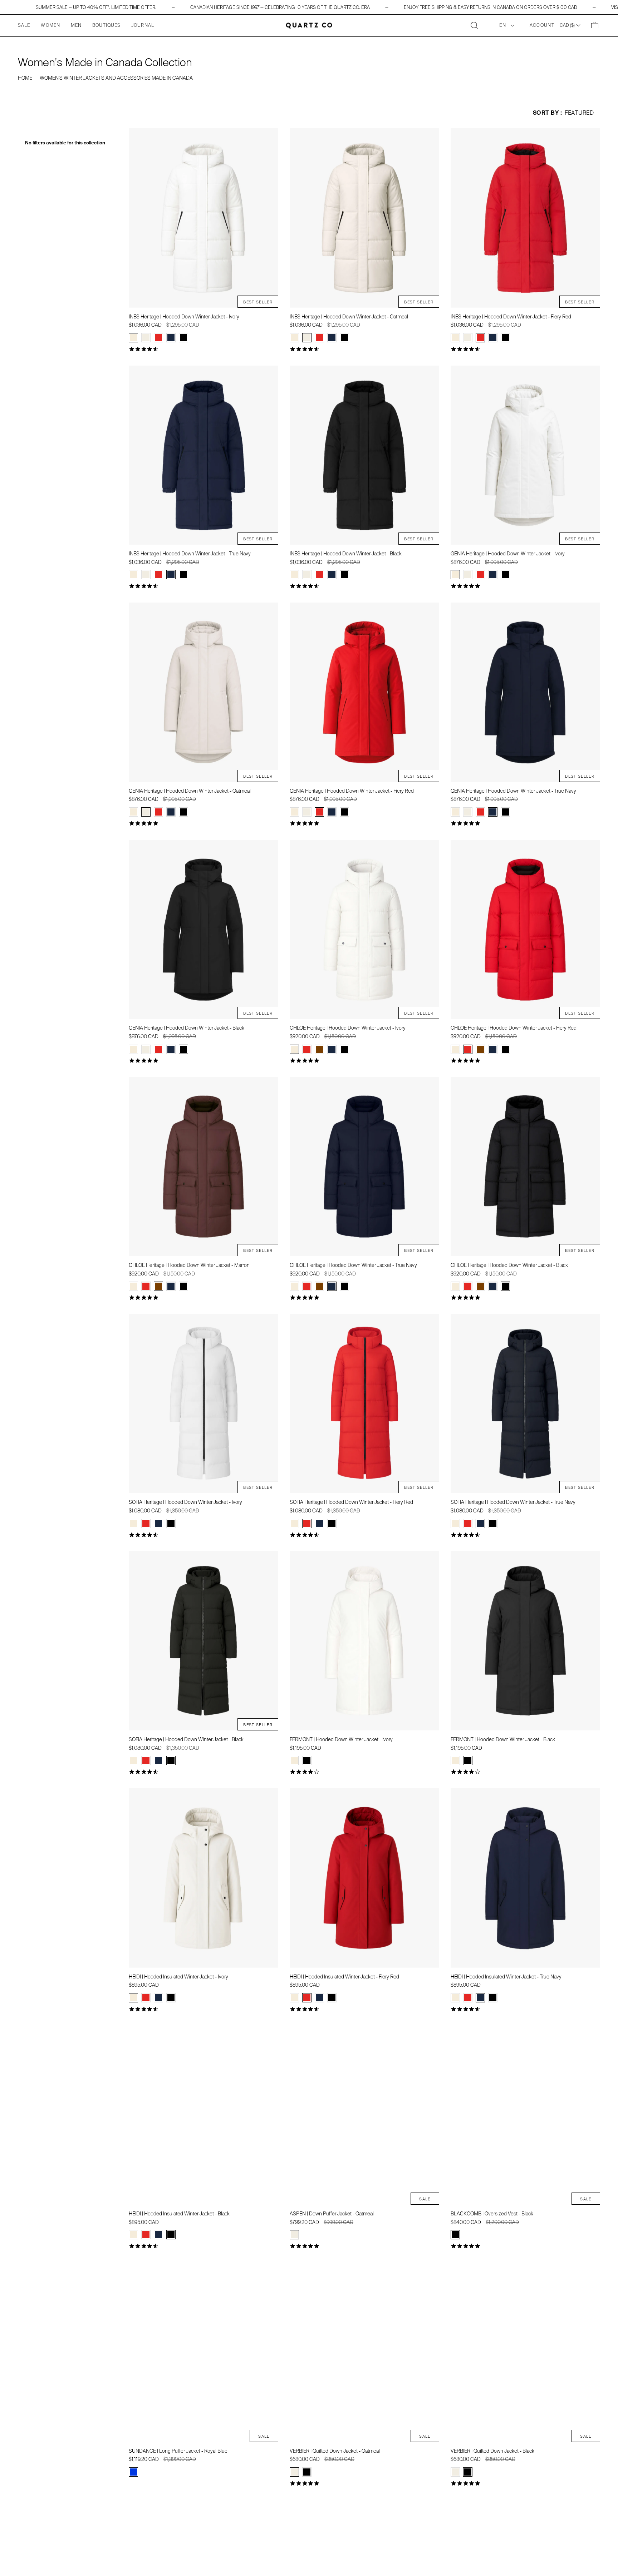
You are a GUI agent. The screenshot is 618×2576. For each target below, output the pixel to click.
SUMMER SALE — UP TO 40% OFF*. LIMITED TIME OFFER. (96, 7)
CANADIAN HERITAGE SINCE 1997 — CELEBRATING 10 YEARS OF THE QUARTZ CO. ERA (280, 7)
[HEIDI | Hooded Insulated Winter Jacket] (203, 1878)
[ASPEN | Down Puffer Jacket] (364, 2115)
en (504, 25)
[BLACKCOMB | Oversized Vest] (525, 2115)
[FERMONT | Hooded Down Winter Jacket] (364, 1641)
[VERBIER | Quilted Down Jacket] (364, 2352)
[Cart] (595, 26)
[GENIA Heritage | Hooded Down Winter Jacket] (525, 455)
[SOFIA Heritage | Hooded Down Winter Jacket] (203, 1404)
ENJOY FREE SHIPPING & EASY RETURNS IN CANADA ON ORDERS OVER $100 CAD (491, 7)
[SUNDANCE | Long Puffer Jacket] (203, 2352)
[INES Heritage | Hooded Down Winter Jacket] (203, 218)
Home (25, 78)
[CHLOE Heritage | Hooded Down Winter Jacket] (364, 930)
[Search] (474, 26)
